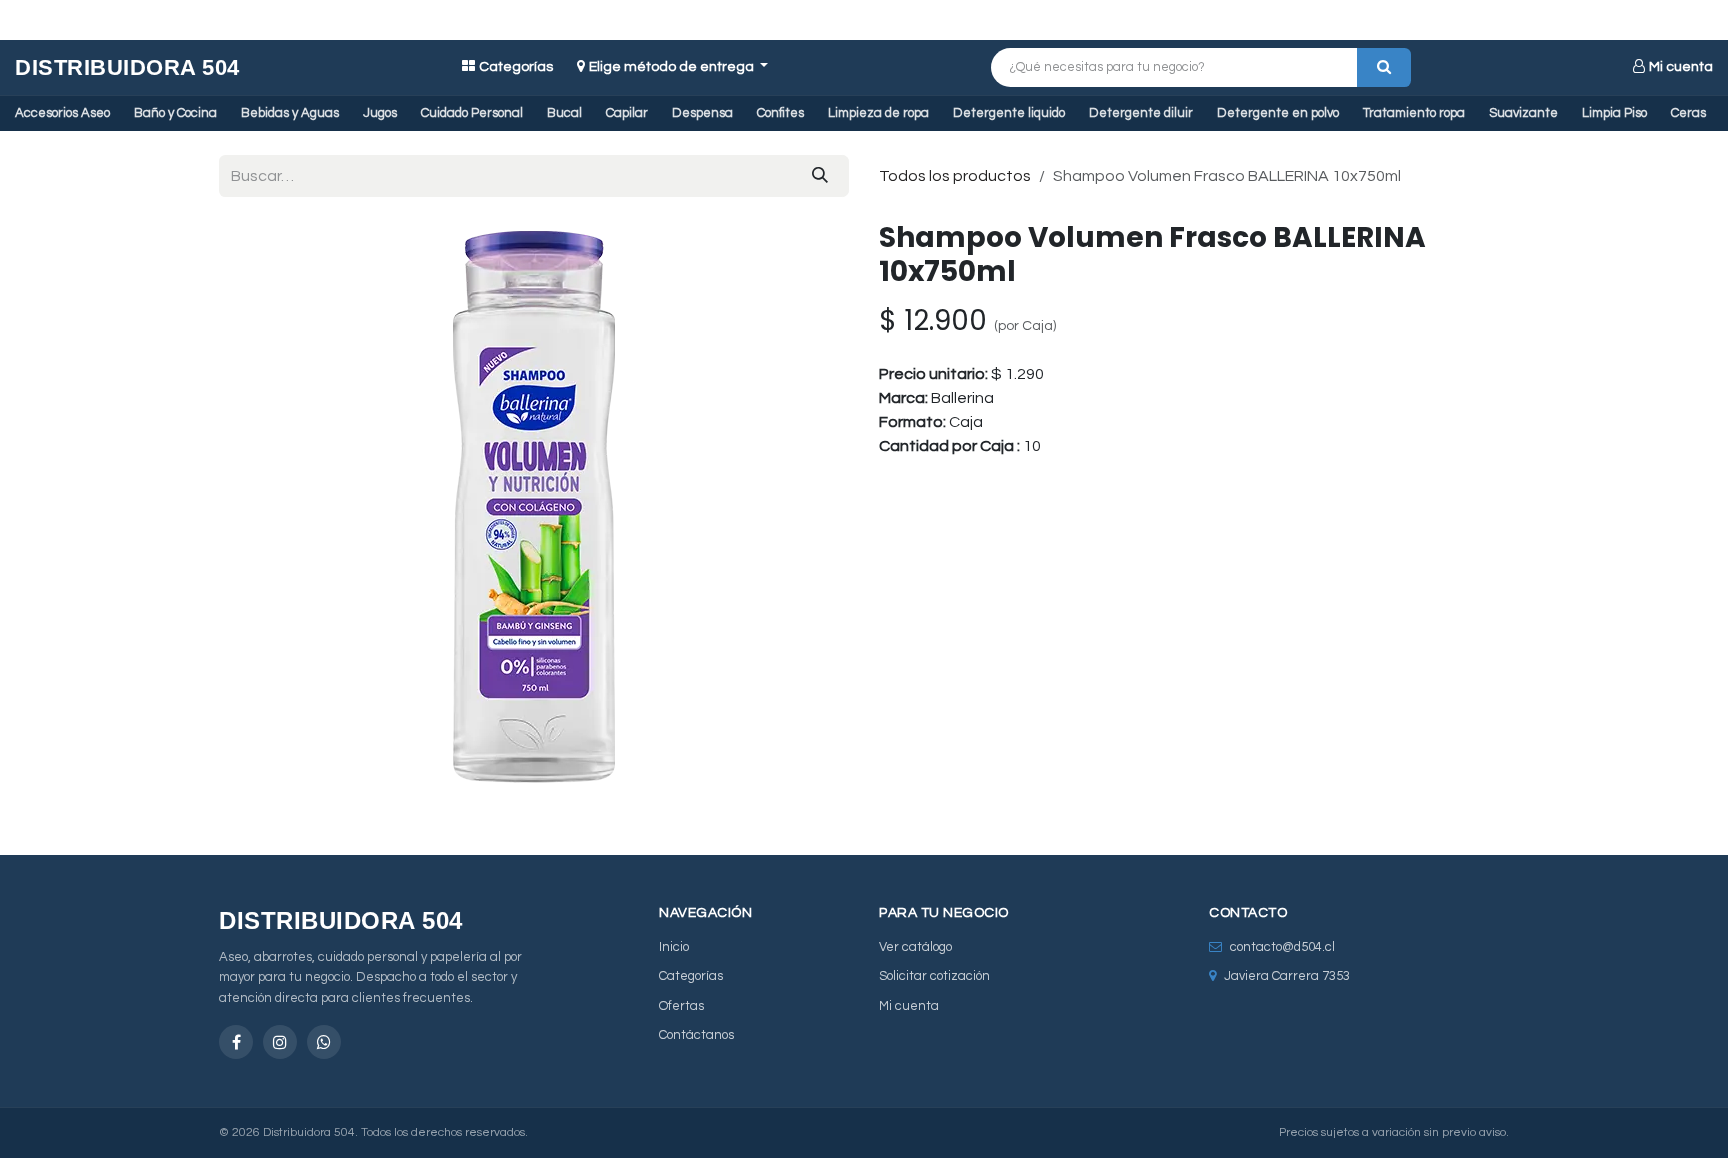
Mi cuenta (1681, 67)
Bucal (564, 113)
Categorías (516, 67)
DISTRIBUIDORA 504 (127, 67)
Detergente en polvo (1278, 113)
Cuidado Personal (472, 113)
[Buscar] (1384, 67)
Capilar (627, 113)
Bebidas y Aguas (290, 113)
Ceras (1688, 113)
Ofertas (681, 1006)
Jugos (380, 113)
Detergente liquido (1009, 113)
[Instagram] (280, 1042)
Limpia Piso (1614, 113)
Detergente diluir (1141, 113)
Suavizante (1523, 113)
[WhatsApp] (324, 1042)
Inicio (674, 947)
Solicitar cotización (934, 976)
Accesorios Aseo (62, 113)
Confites (780, 113)
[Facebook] (236, 1042)
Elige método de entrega (673, 67)
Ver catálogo (915, 947)
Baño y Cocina (175, 113)
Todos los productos (955, 176)
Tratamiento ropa (1414, 113)
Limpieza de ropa (878, 113)
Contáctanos (696, 1035)
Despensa (702, 113)
